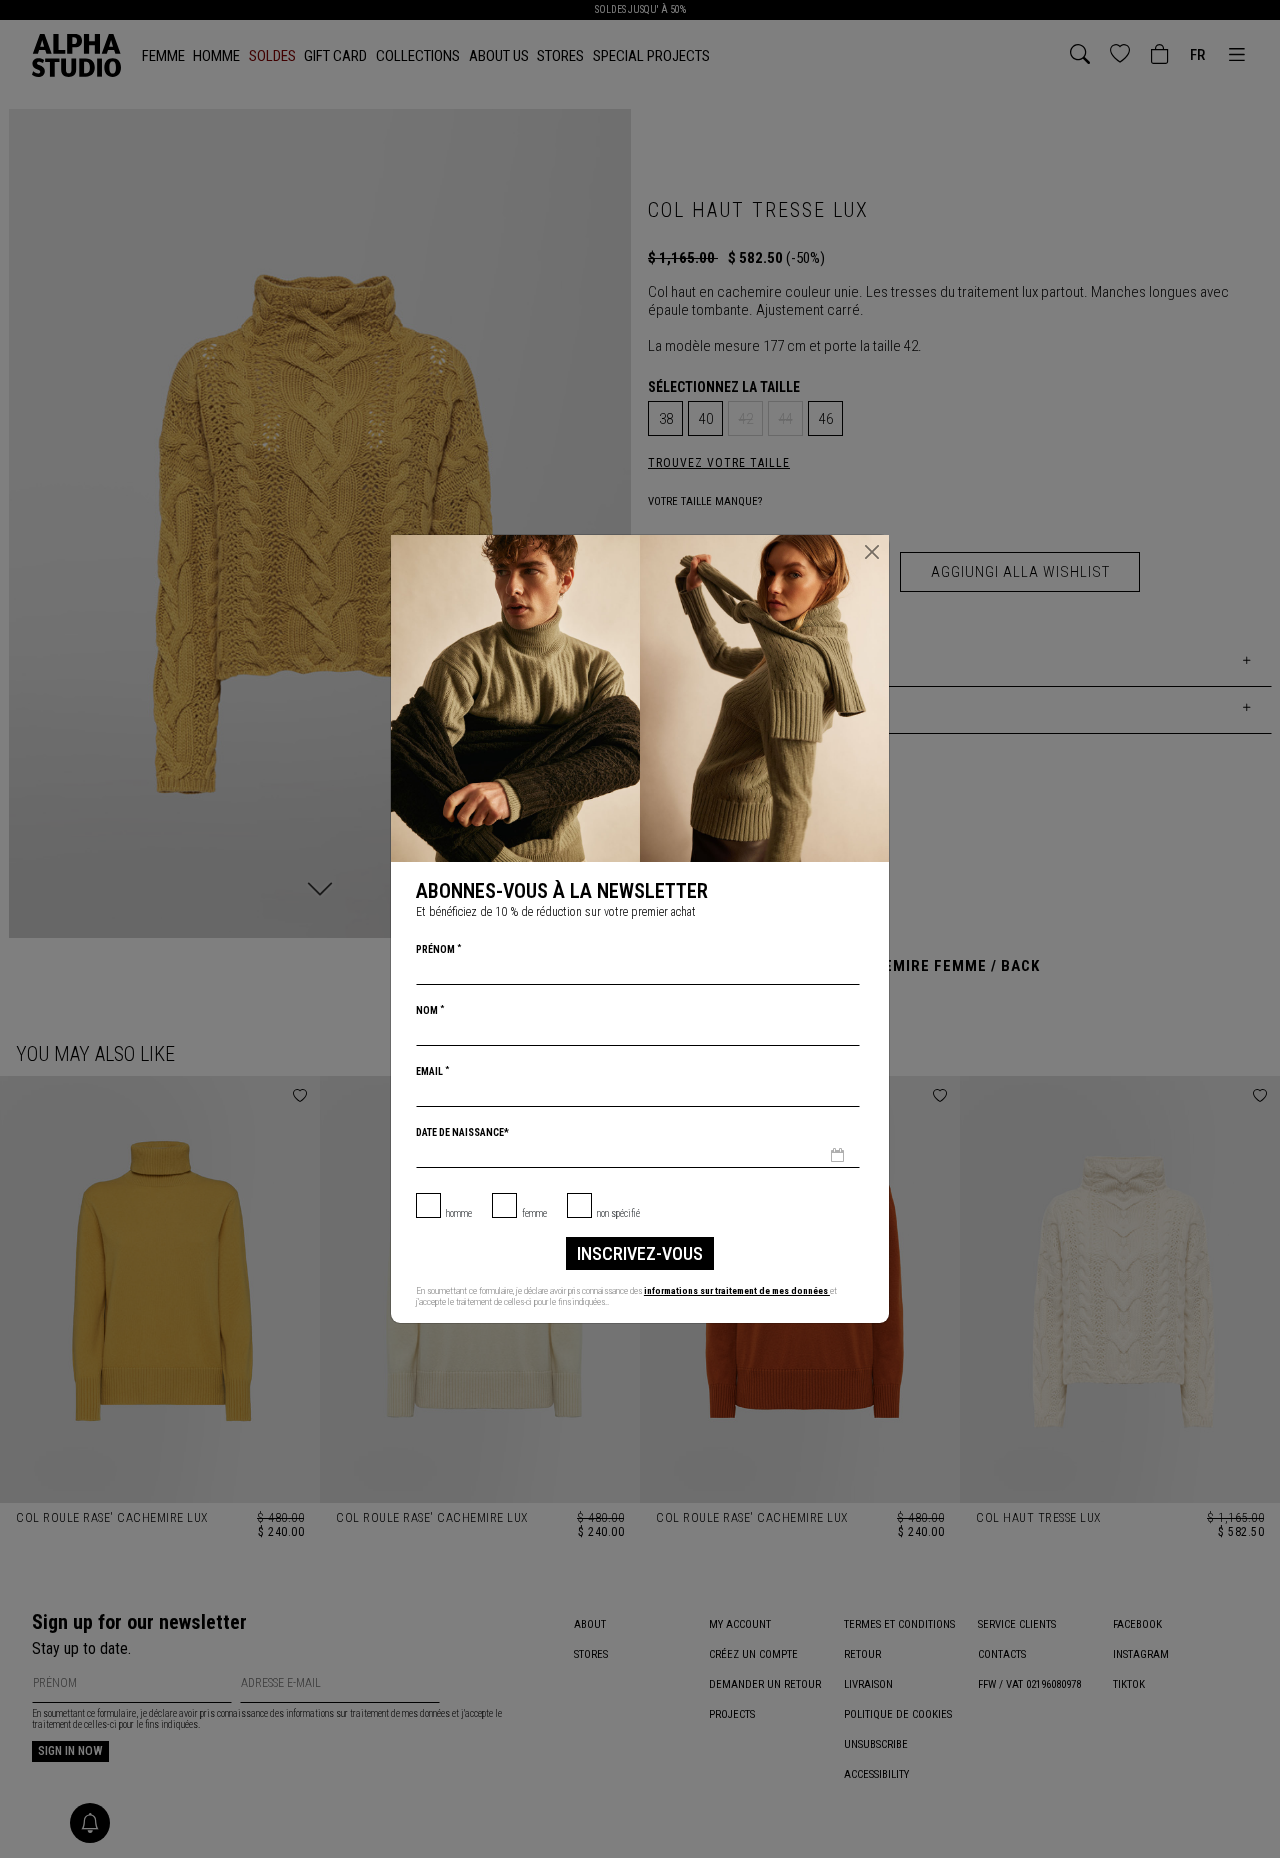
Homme (459, 1213)
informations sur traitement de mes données (737, 1290)
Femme (534, 1213)
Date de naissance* (462, 1132)
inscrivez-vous (640, 1253)
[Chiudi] (872, 552)
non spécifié (618, 1213)
